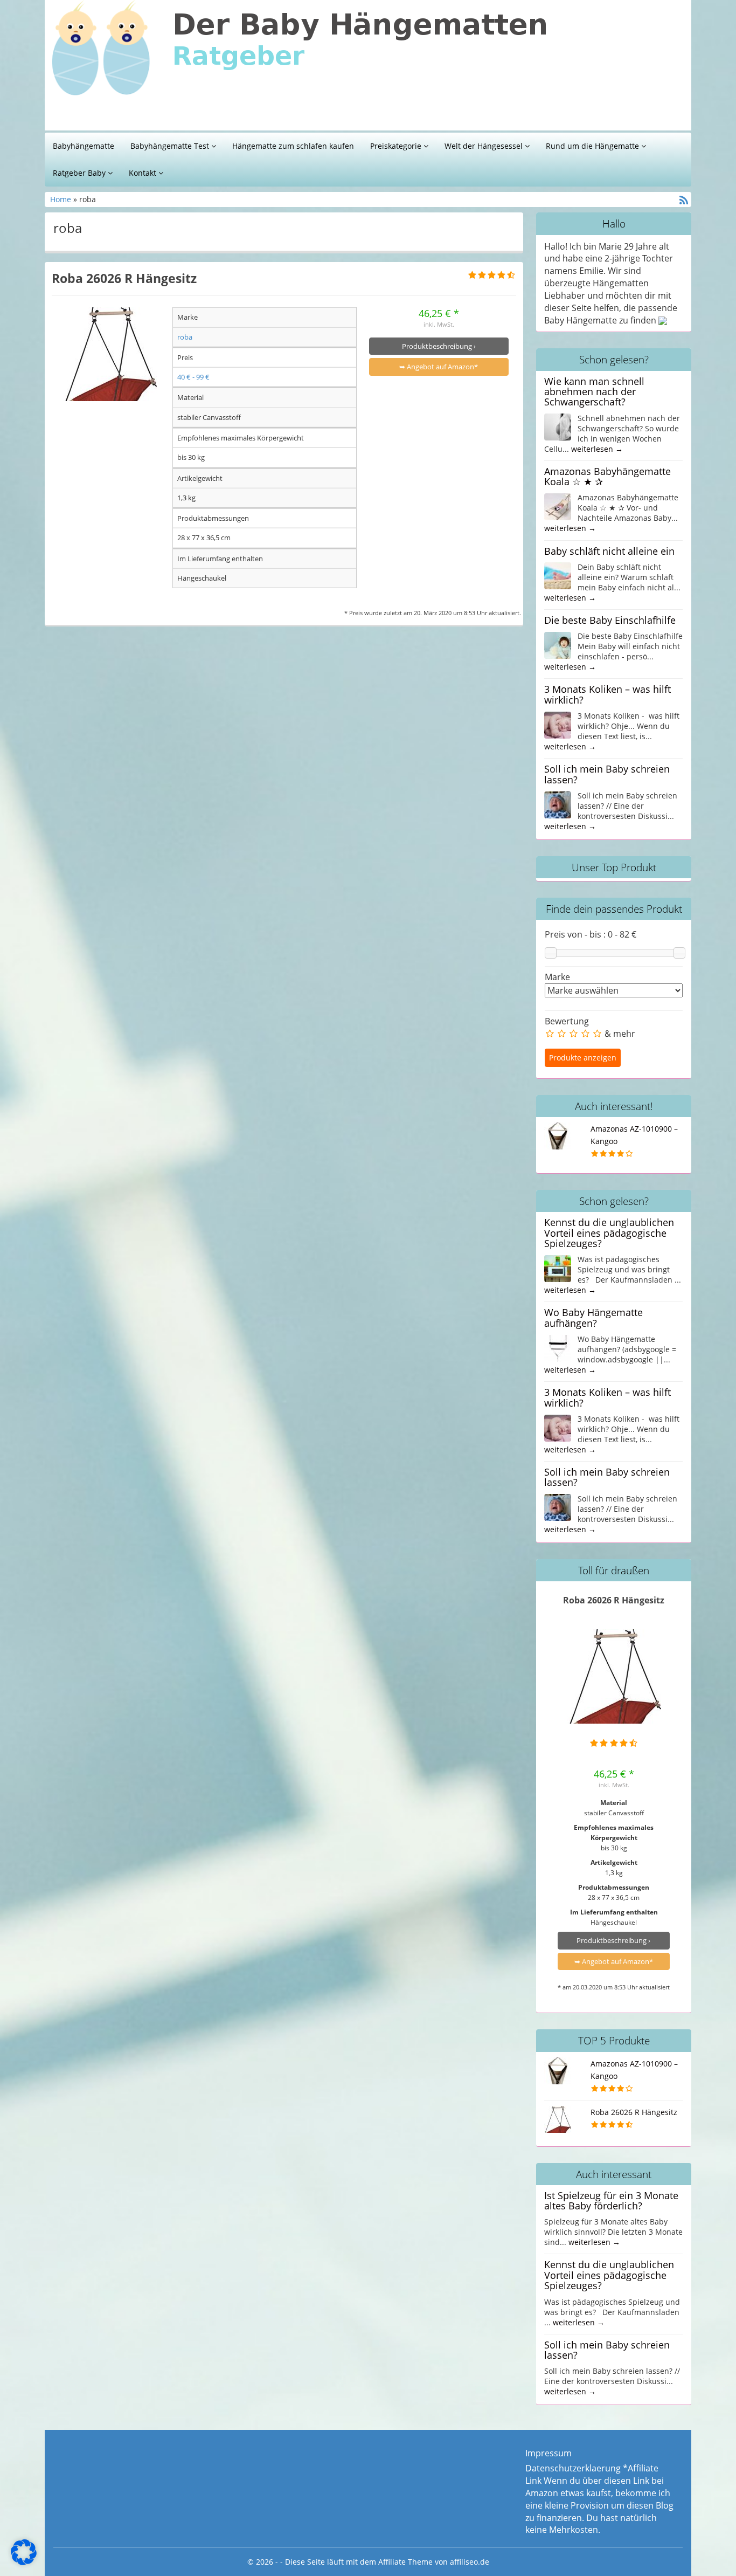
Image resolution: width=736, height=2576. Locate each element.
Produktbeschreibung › (439, 346)
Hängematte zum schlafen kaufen (293, 146)
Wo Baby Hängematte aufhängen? (593, 1317)
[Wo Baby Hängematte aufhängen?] (558, 1347)
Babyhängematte (84, 146)
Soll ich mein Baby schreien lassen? (607, 774)
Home (62, 199)
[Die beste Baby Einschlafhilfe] (558, 644)
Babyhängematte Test (171, 146)
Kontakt (144, 173)
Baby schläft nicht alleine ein (609, 551)
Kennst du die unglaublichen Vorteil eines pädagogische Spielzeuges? (609, 1233)
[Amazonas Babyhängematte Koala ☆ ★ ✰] (558, 506)
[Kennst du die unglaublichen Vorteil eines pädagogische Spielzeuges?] (558, 1268)
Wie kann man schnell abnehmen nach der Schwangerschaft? (594, 392)
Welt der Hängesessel (485, 146)
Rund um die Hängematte (593, 146)
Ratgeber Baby (80, 173)
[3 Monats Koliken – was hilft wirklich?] (558, 724)
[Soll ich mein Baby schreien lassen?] (558, 804)
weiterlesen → (597, 449)
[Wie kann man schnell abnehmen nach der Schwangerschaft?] (558, 426)
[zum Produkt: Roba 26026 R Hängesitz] (110, 354)
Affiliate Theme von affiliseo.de (434, 2562)
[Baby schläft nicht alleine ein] (558, 575)
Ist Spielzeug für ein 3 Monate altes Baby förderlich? (611, 2200)
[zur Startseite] (185, 68)
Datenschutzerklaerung (573, 2468)
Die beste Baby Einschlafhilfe (610, 620)
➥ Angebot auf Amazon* (439, 367)
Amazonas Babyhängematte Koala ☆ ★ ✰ (607, 476)
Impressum (548, 2453)
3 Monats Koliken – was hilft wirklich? (607, 694)
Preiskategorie (397, 146)
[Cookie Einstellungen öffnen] (24, 2562)
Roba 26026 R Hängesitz (124, 278)
